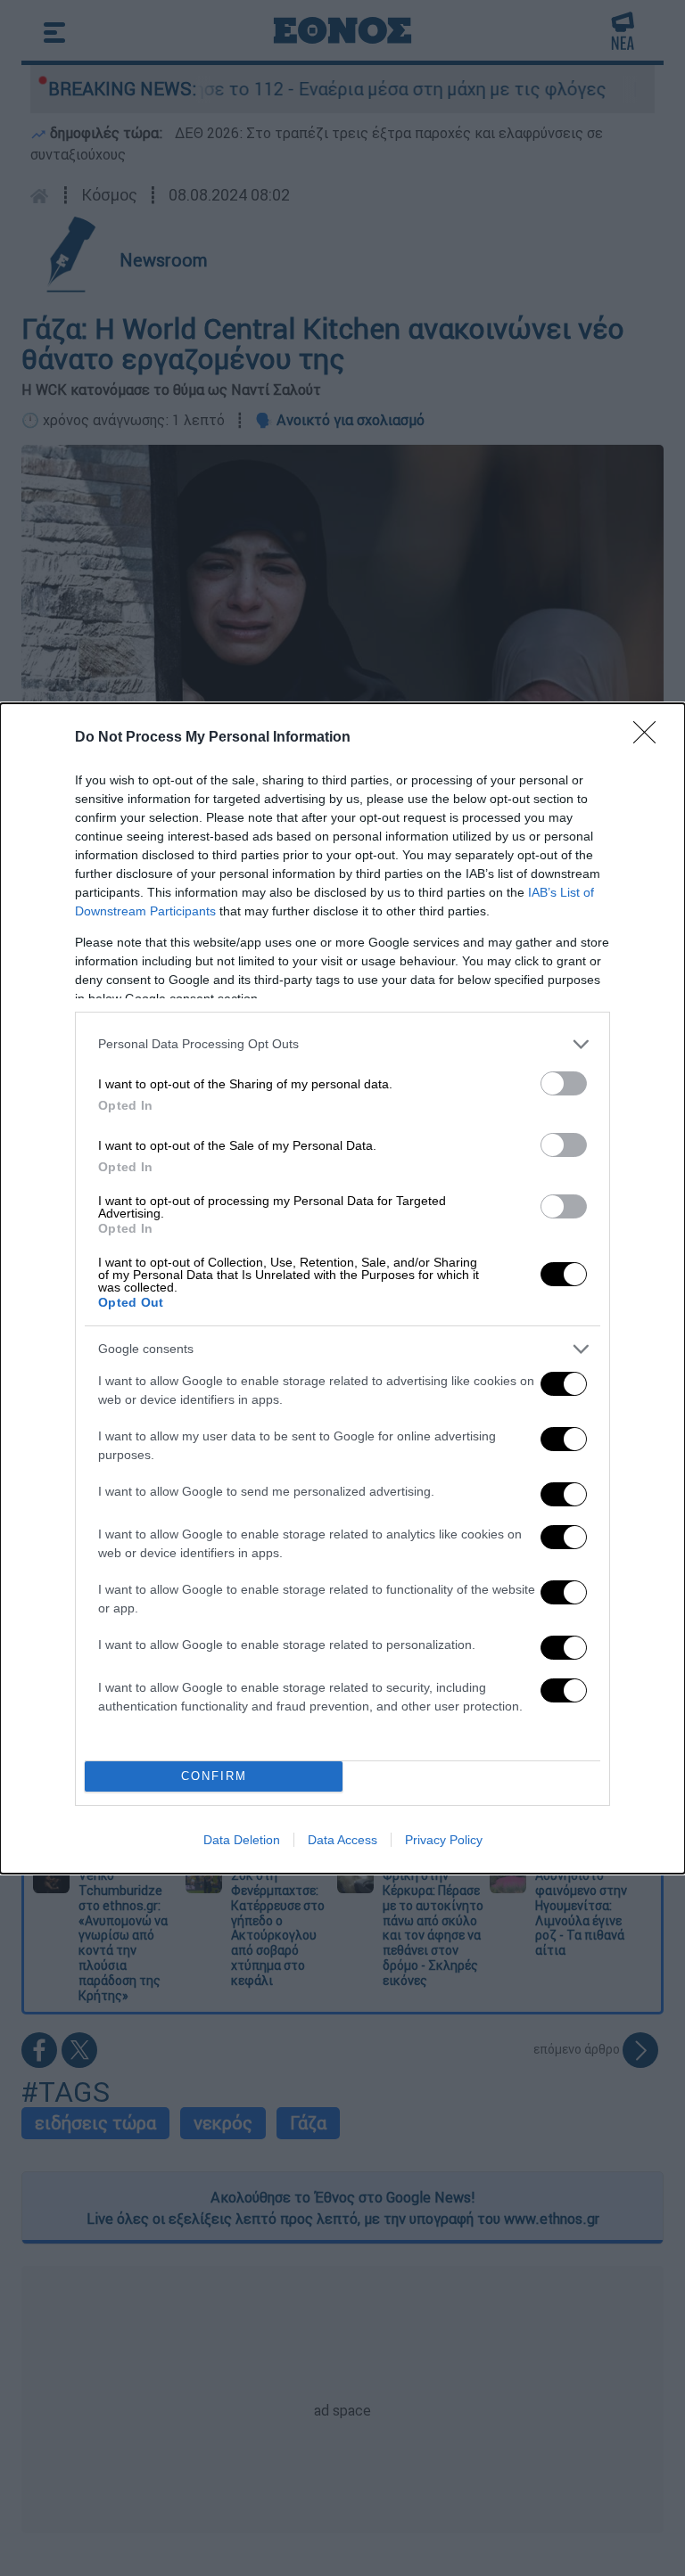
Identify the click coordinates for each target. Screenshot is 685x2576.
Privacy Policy (444, 1840)
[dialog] (342, 1288)
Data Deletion (242, 1840)
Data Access (342, 1840)
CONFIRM (214, 1776)
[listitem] (342, 1044)
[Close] (650, 738)
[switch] (564, 1083)
